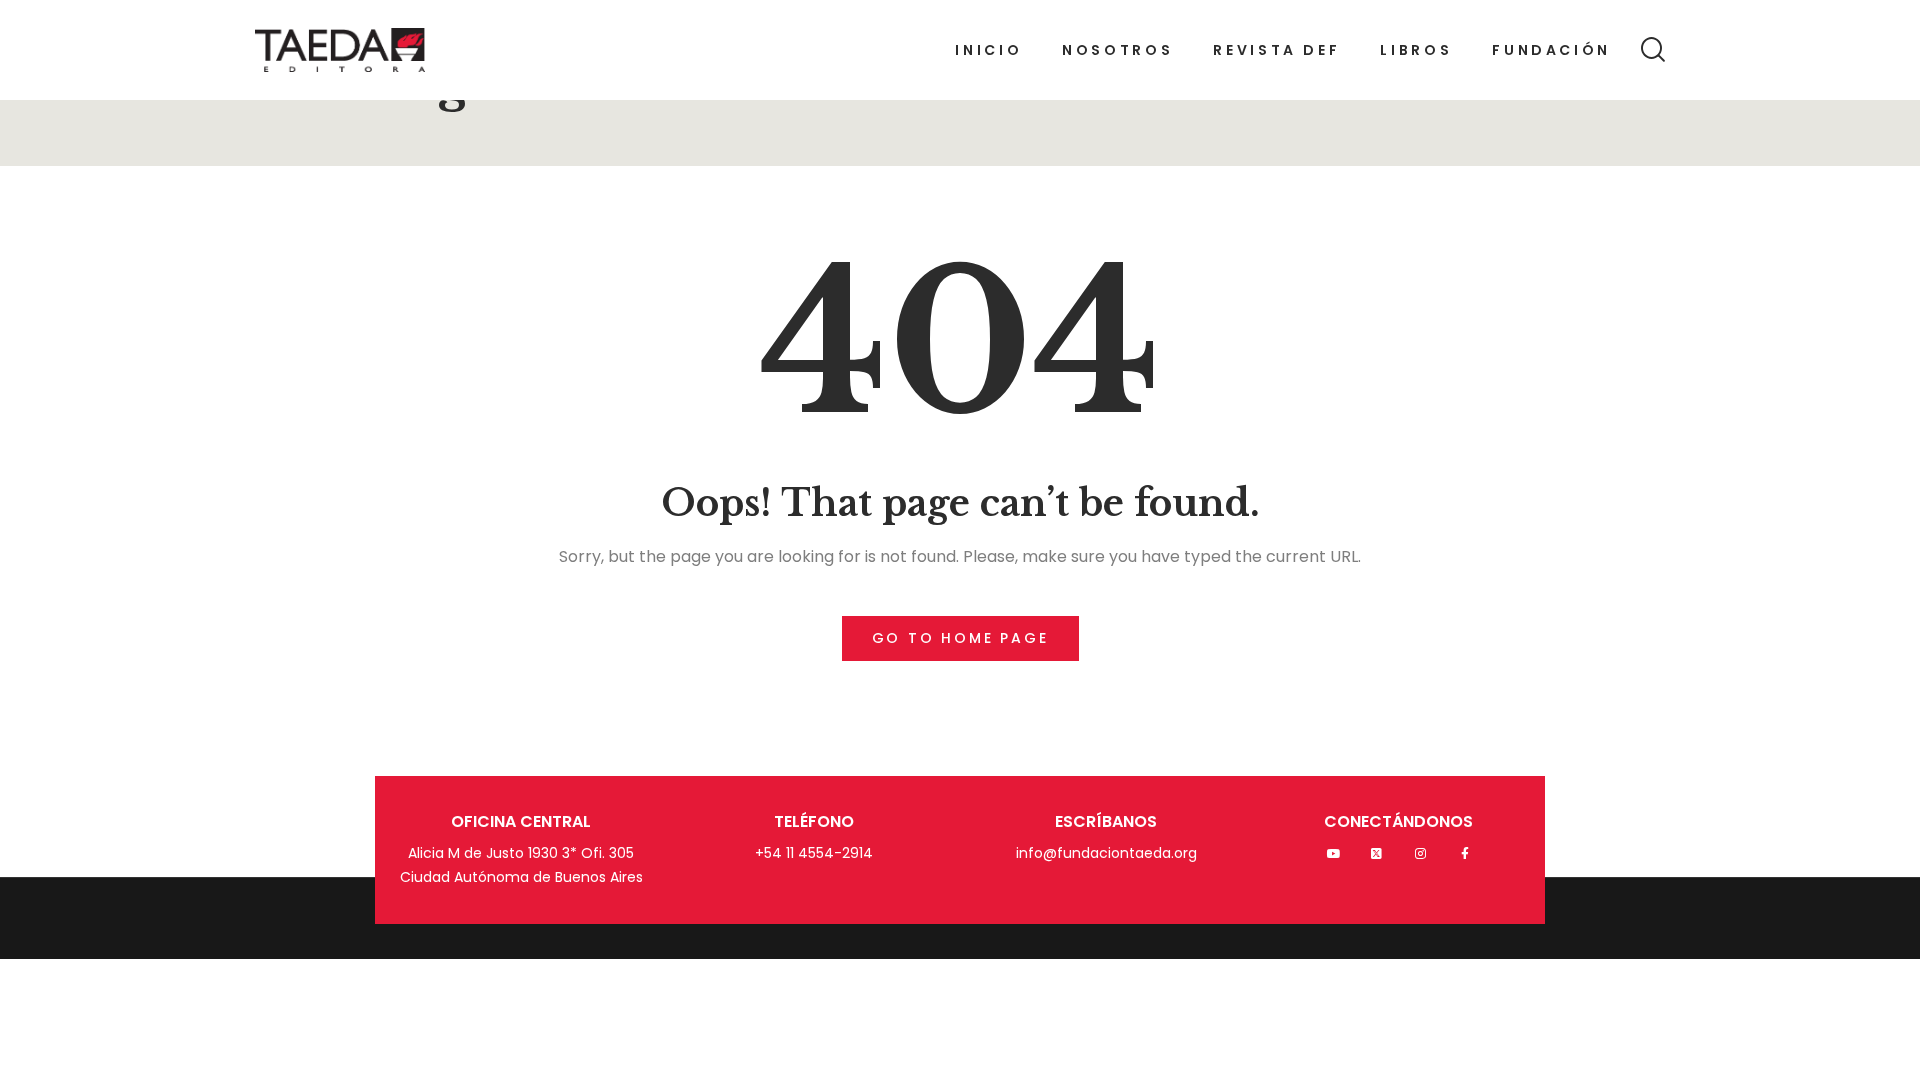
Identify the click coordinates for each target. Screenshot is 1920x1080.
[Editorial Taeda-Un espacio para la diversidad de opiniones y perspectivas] (340, 50)
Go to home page (960, 638)
